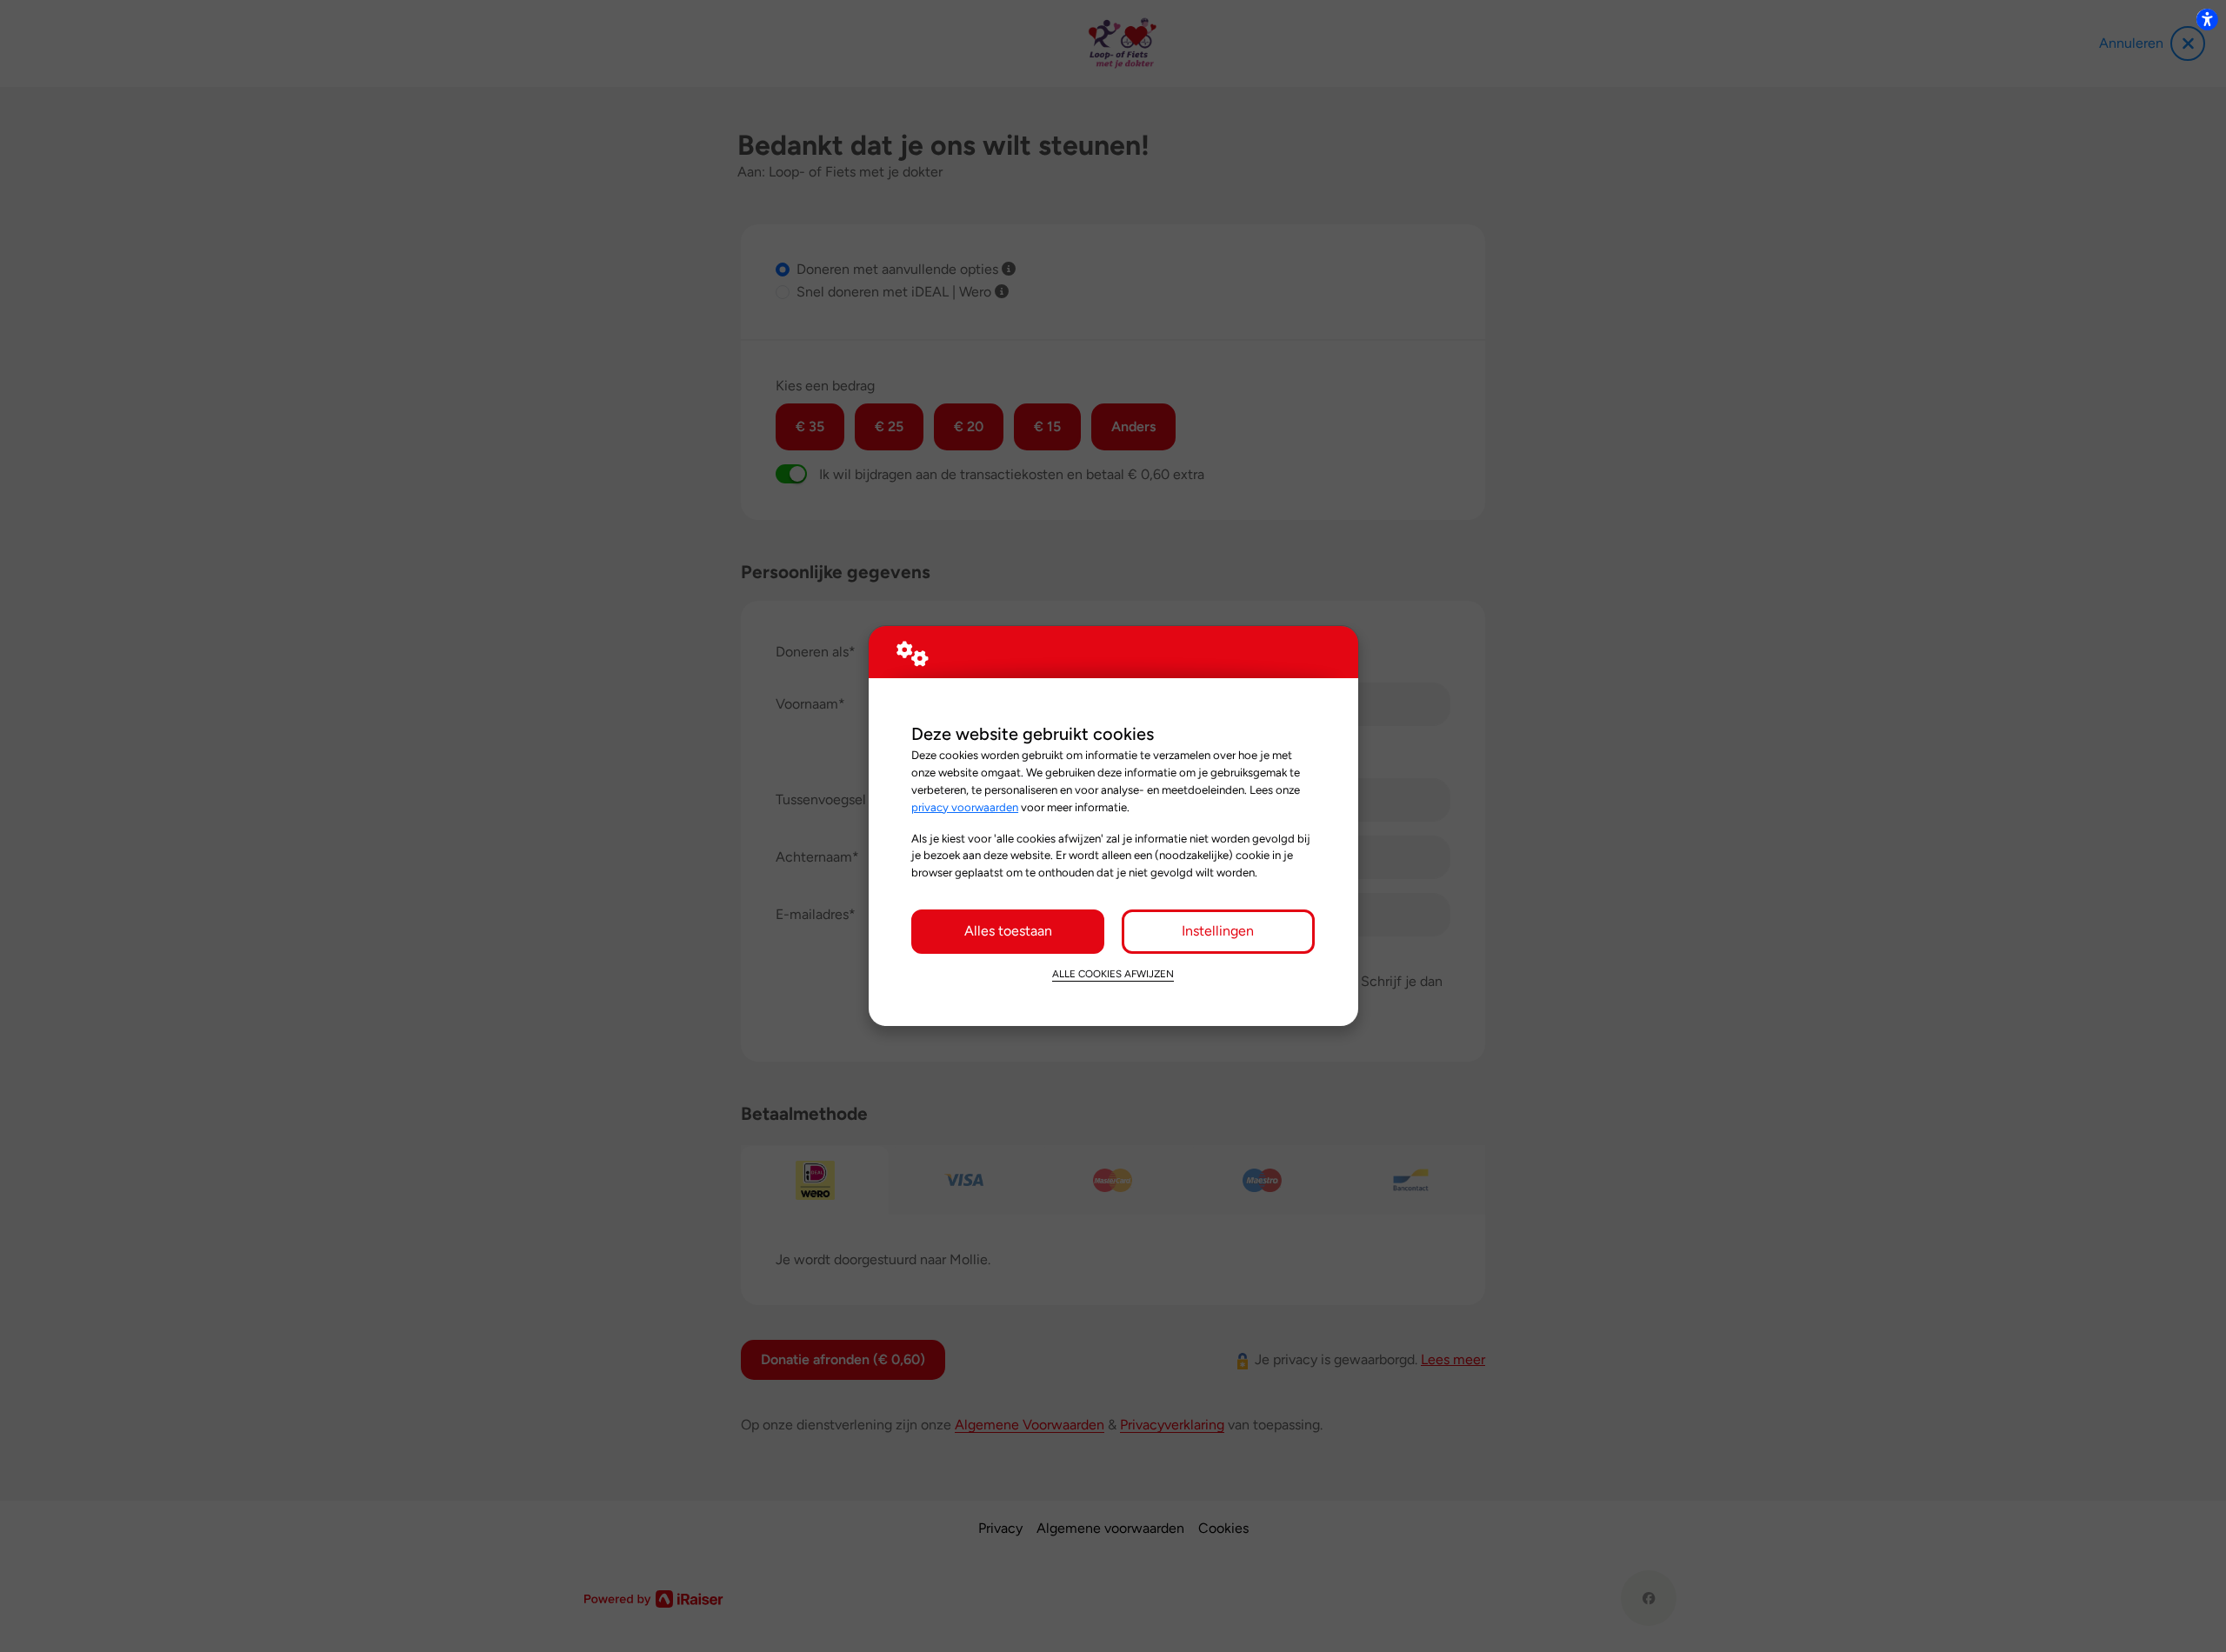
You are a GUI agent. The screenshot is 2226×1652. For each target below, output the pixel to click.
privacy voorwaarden (965, 807)
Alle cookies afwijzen (1113, 974)
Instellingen (1218, 931)
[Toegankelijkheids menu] (2207, 19)
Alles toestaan (1008, 931)
